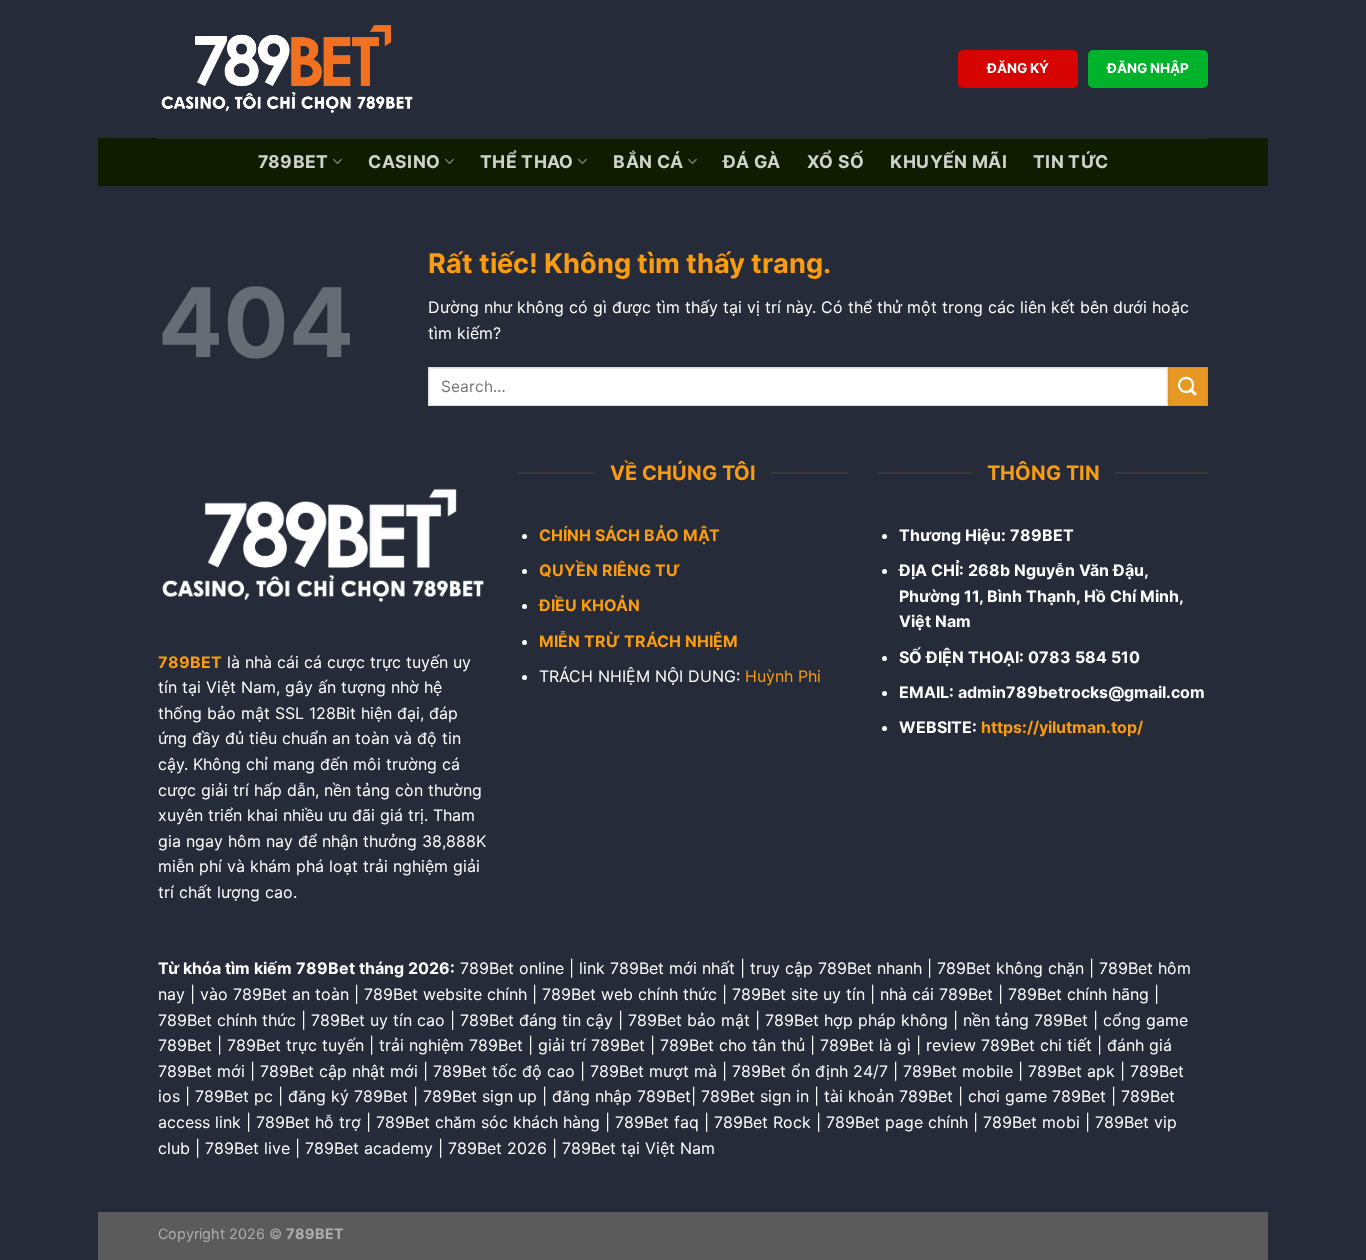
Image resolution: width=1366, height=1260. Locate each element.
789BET (293, 161)
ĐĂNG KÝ (1018, 68)
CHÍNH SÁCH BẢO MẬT (629, 535)
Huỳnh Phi (783, 676)
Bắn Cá (648, 161)
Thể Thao (527, 161)
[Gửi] (1188, 386)
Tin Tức (1070, 161)
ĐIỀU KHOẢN (589, 605)
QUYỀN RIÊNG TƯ (609, 570)
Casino (404, 161)
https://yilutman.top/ (1062, 727)
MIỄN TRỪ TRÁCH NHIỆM (638, 641)
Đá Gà (752, 161)
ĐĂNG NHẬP (1148, 68)
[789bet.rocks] (293, 69)
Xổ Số (836, 161)
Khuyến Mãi (948, 161)
